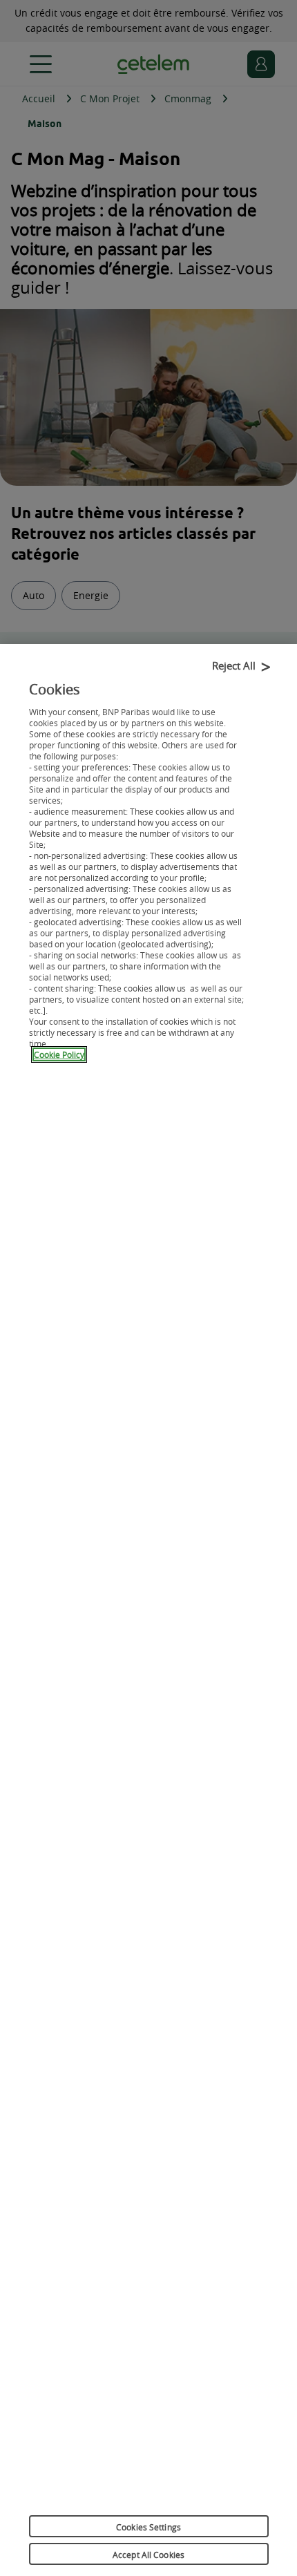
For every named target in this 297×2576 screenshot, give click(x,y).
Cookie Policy (59, 1054)
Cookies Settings (148, 2527)
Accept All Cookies (148, 2555)
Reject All (234, 665)
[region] (148, 1610)
